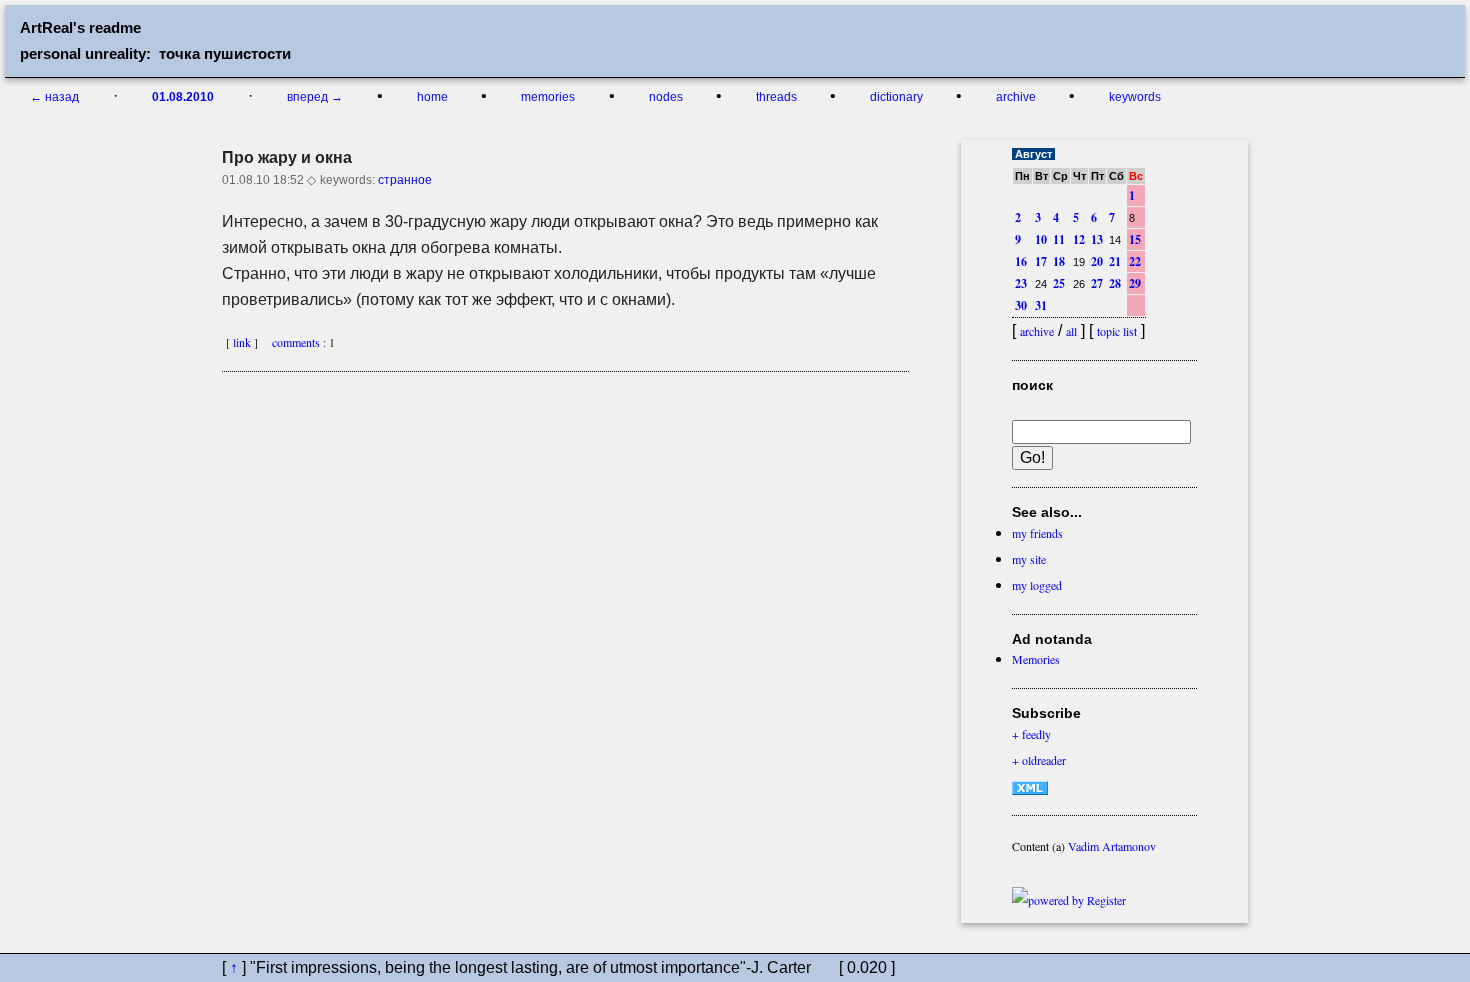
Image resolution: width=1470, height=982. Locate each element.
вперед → (315, 97)
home (434, 97)
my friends (1037, 533)
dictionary (898, 97)
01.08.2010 (183, 97)
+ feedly (1031, 734)
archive (1017, 97)
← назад (54, 97)
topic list (1117, 331)
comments (292, 342)
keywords (1135, 97)
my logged (1037, 585)
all (1071, 331)
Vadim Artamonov (1112, 846)
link (242, 342)
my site (1029, 559)
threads (778, 97)
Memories (1036, 659)
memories (548, 97)
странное (405, 180)
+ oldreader (1039, 760)
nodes (667, 97)
